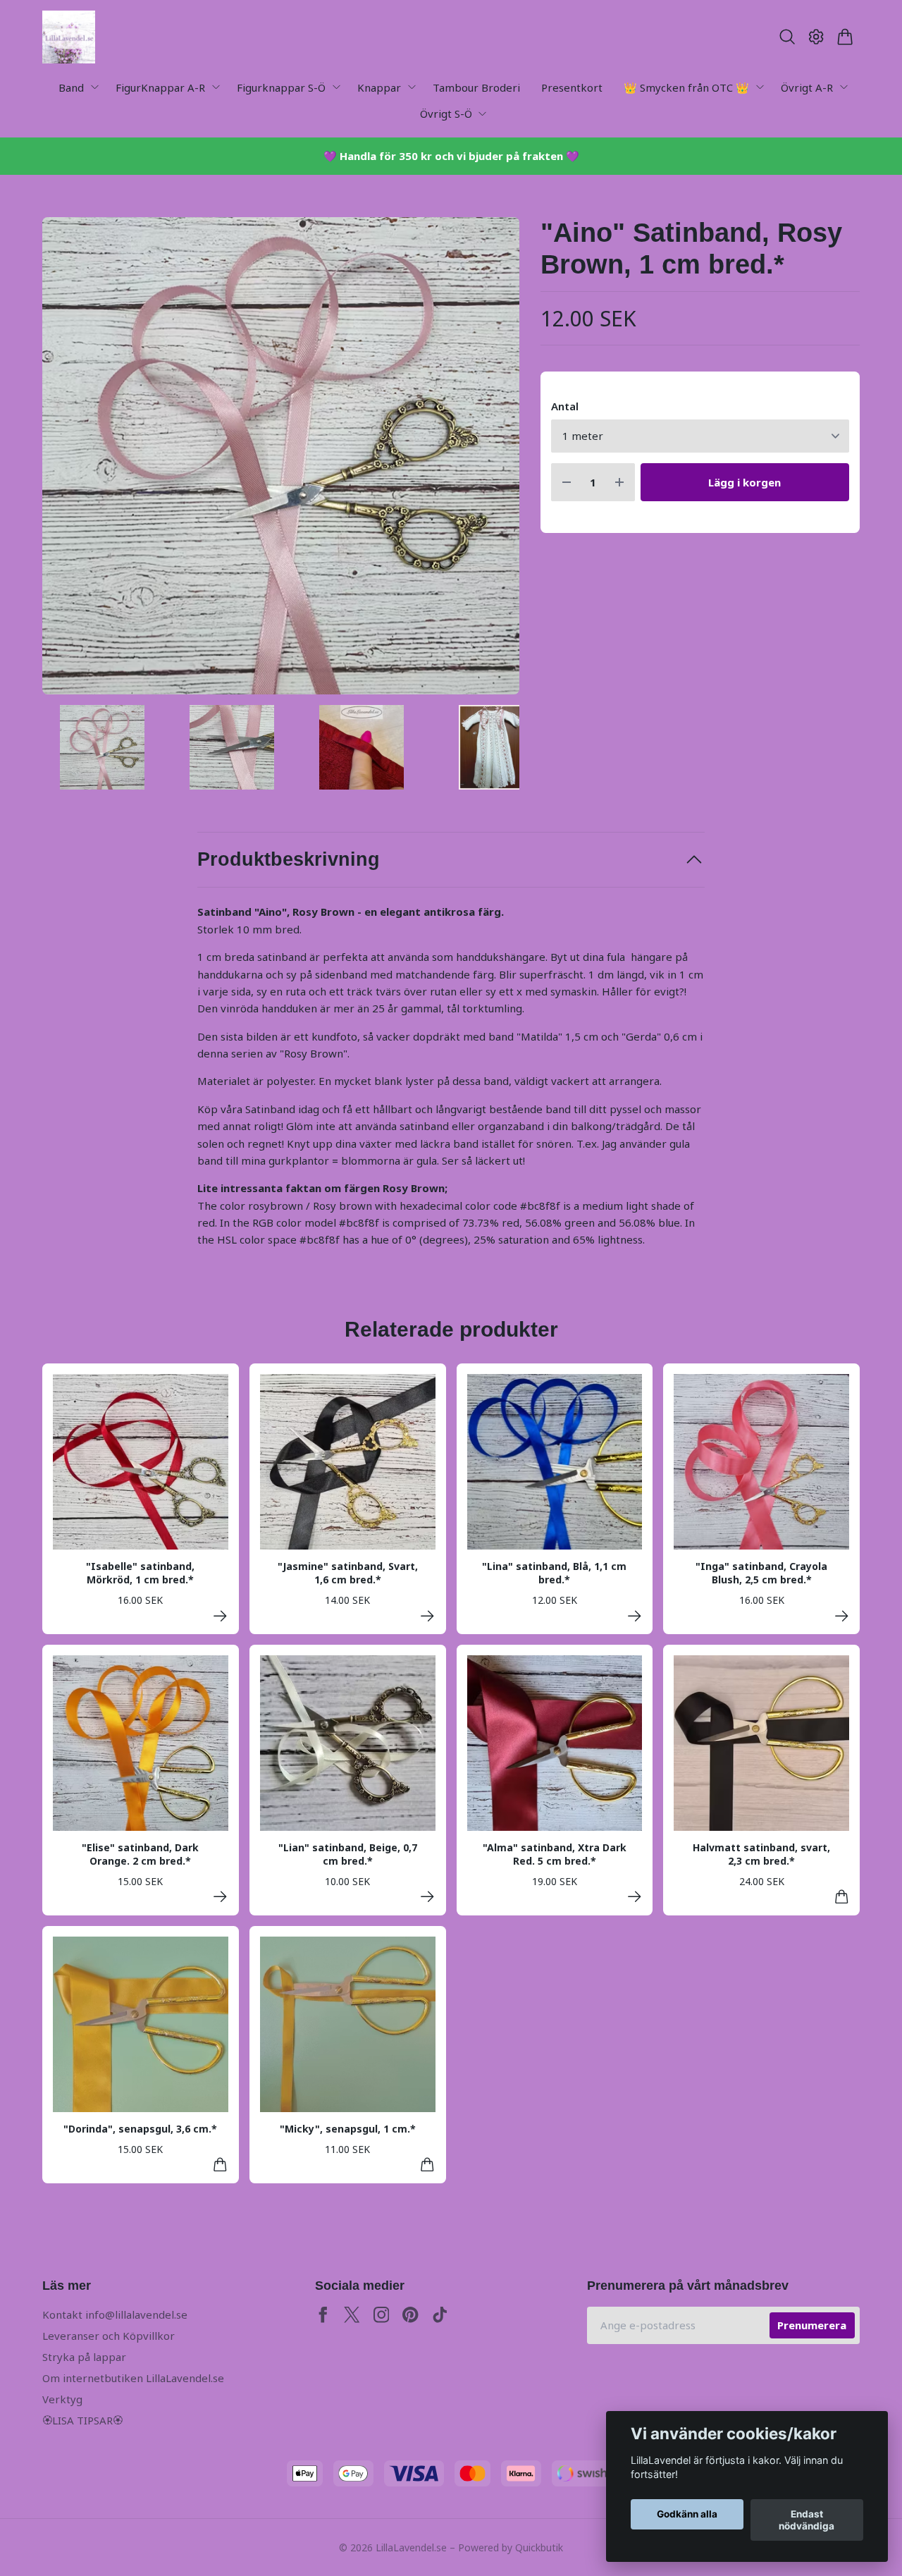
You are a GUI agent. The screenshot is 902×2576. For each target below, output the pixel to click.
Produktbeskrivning (289, 859)
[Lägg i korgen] (842, 1897)
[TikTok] (440, 2315)
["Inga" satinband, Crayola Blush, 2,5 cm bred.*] (842, 1616)
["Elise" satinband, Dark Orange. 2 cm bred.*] (220, 1897)
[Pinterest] (410, 2315)
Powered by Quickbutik (511, 2547)
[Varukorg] (845, 37)
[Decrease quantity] (567, 483)
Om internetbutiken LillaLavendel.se (133, 2378)
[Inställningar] (816, 37)
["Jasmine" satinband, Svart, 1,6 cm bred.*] (427, 1616)
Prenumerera (812, 2325)
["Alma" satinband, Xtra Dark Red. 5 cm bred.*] (635, 1897)
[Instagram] (382, 2315)
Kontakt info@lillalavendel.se (115, 2314)
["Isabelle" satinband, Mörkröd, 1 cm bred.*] (220, 1616)
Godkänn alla (687, 2515)
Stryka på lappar (84, 2357)
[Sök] (787, 37)
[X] (352, 2315)
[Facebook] (323, 2315)
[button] (496, 461)
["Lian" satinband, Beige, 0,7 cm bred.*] (427, 1897)
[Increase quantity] (619, 483)
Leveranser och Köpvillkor (109, 2336)
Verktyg (62, 2399)
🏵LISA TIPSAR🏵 (82, 2420)
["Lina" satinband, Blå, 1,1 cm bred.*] (635, 1616)
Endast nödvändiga (807, 2520)
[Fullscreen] (281, 456)
